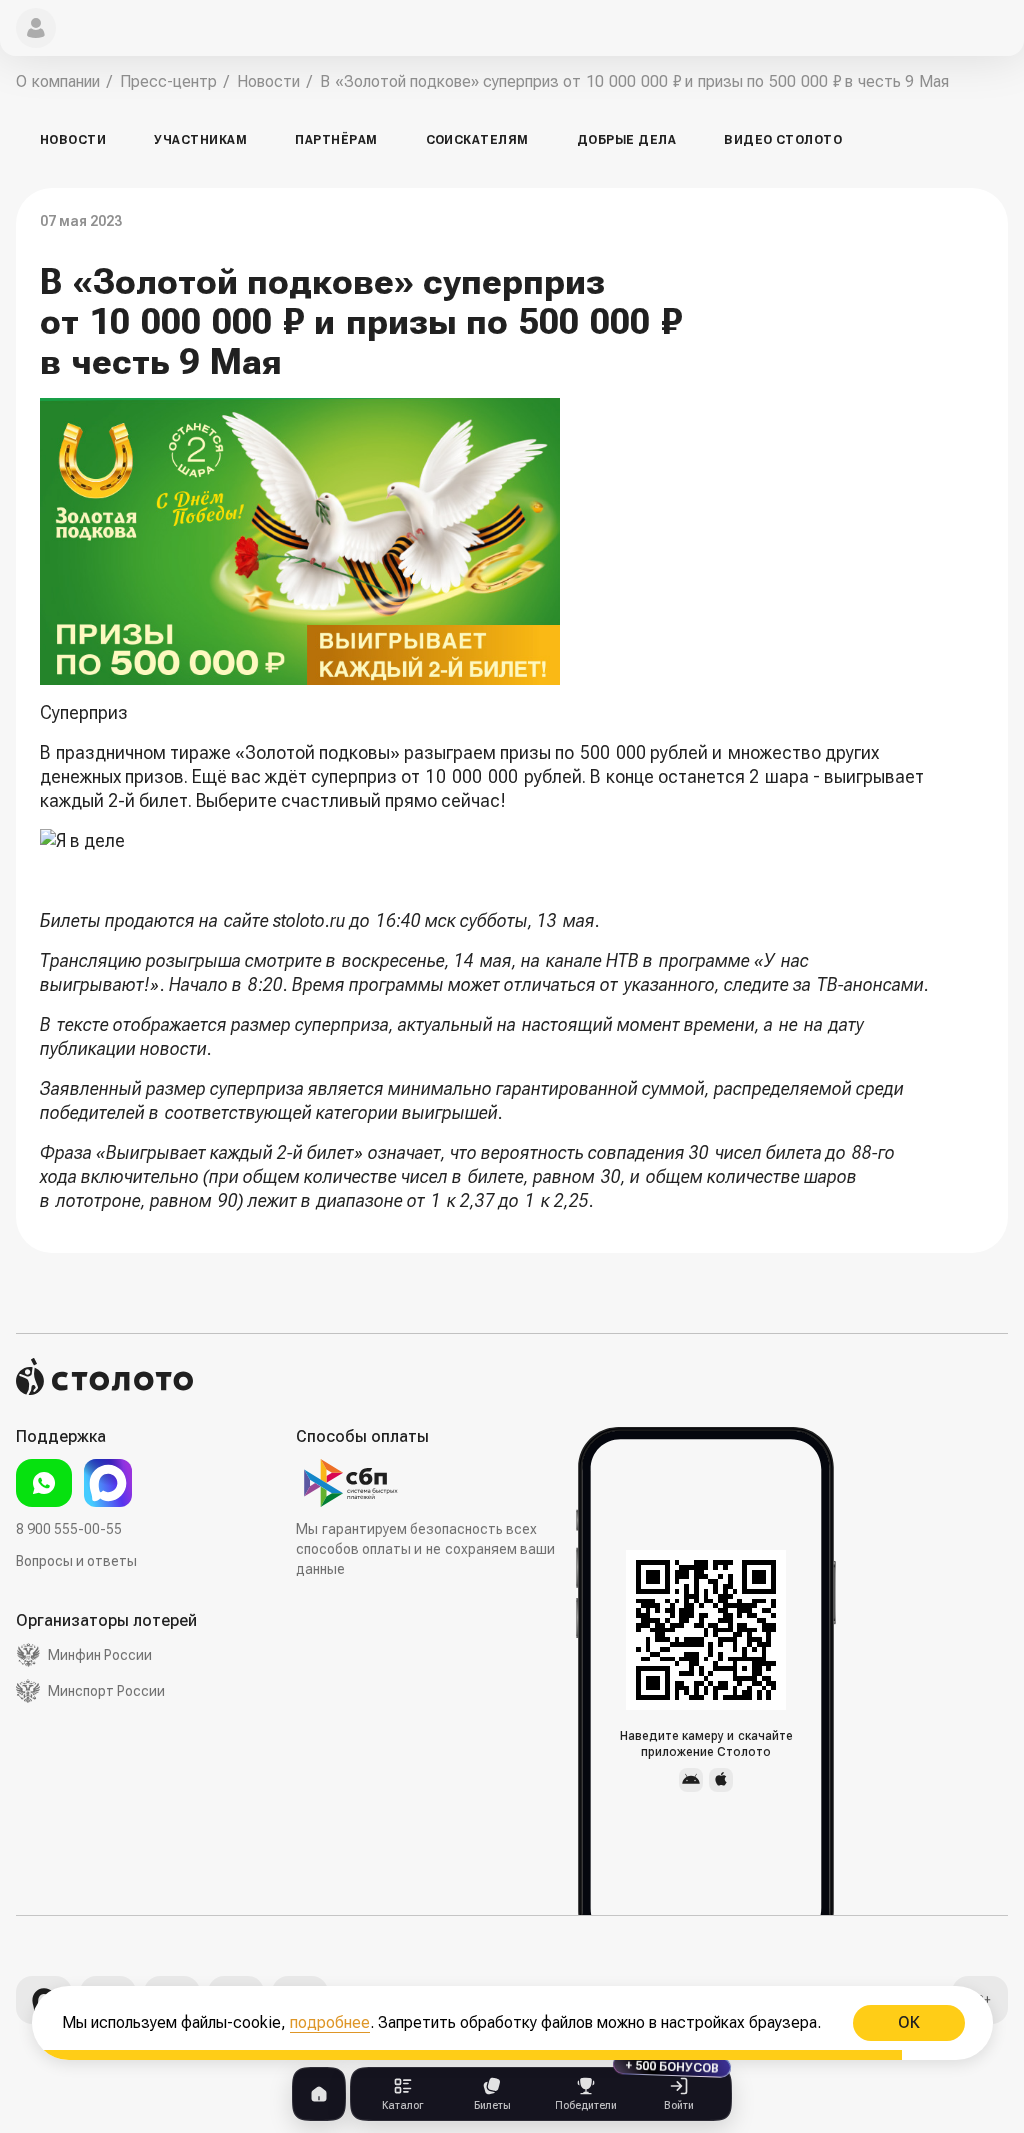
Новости (73, 140)
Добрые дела (626, 140)
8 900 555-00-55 (69, 1529)
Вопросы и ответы (76, 1561)
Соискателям (477, 140)
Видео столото (783, 140)
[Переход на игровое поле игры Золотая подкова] (485, 841)
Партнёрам (336, 140)
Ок (908, 2022)
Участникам (200, 140)
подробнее (330, 2022)
